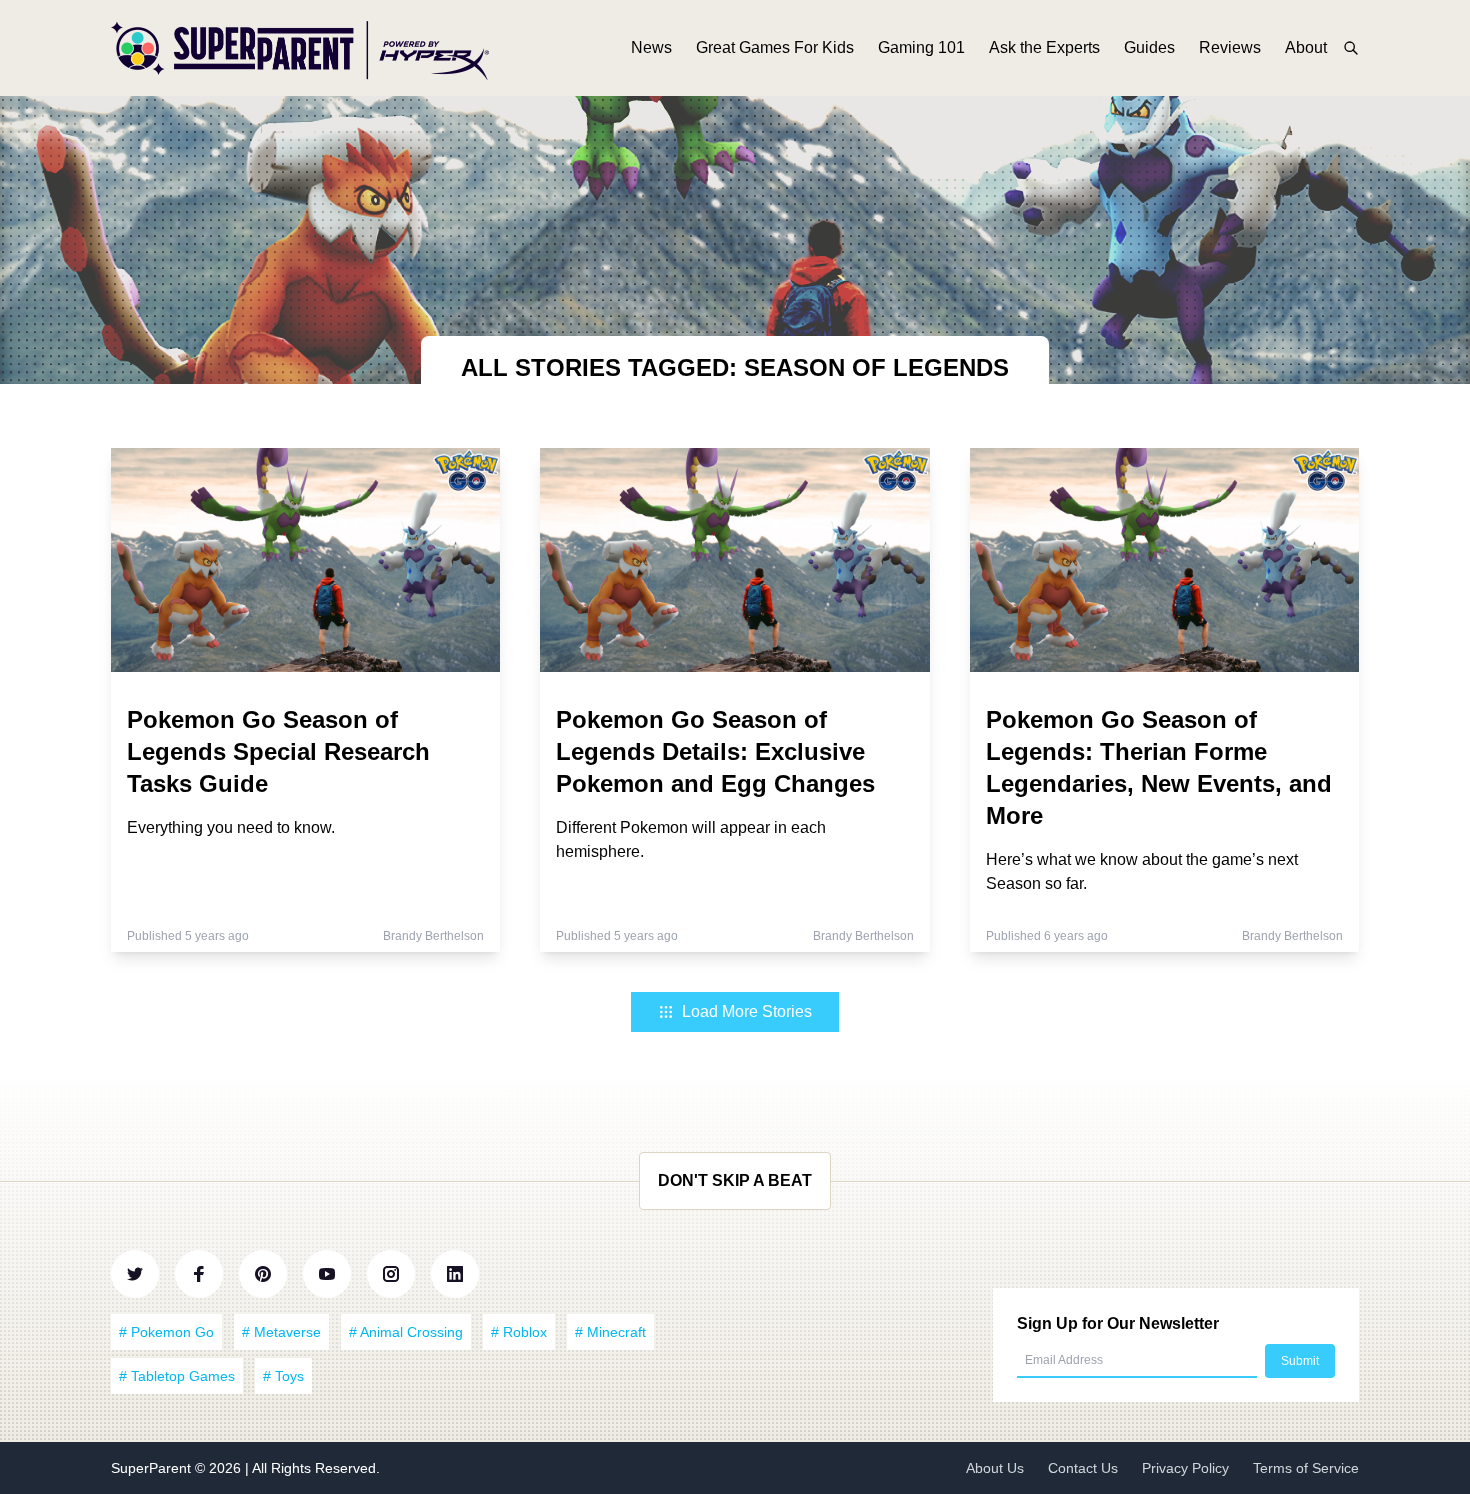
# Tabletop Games (177, 1376)
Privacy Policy (1185, 1468)
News (651, 47)
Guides (1149, 47)
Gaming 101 (921, 47)
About (1306, 47)
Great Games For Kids (775, 47)
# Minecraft (610, 1332)
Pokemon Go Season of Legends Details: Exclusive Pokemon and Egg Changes (715, 751)
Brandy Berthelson (433, 936)
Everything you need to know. (231, 827)
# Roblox (519, 1332)
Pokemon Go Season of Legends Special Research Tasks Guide (278, 751)
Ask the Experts (1044, 47)
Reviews (1230, 47)
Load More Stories (747, 1011)
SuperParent (153, 1468)
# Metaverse (281, 1332)
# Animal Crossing (406, 1332)
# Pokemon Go (166, 1332)
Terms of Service (1306, 1468)
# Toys (283, 1376)
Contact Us (1083, 1468)
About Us (995, 1468)
